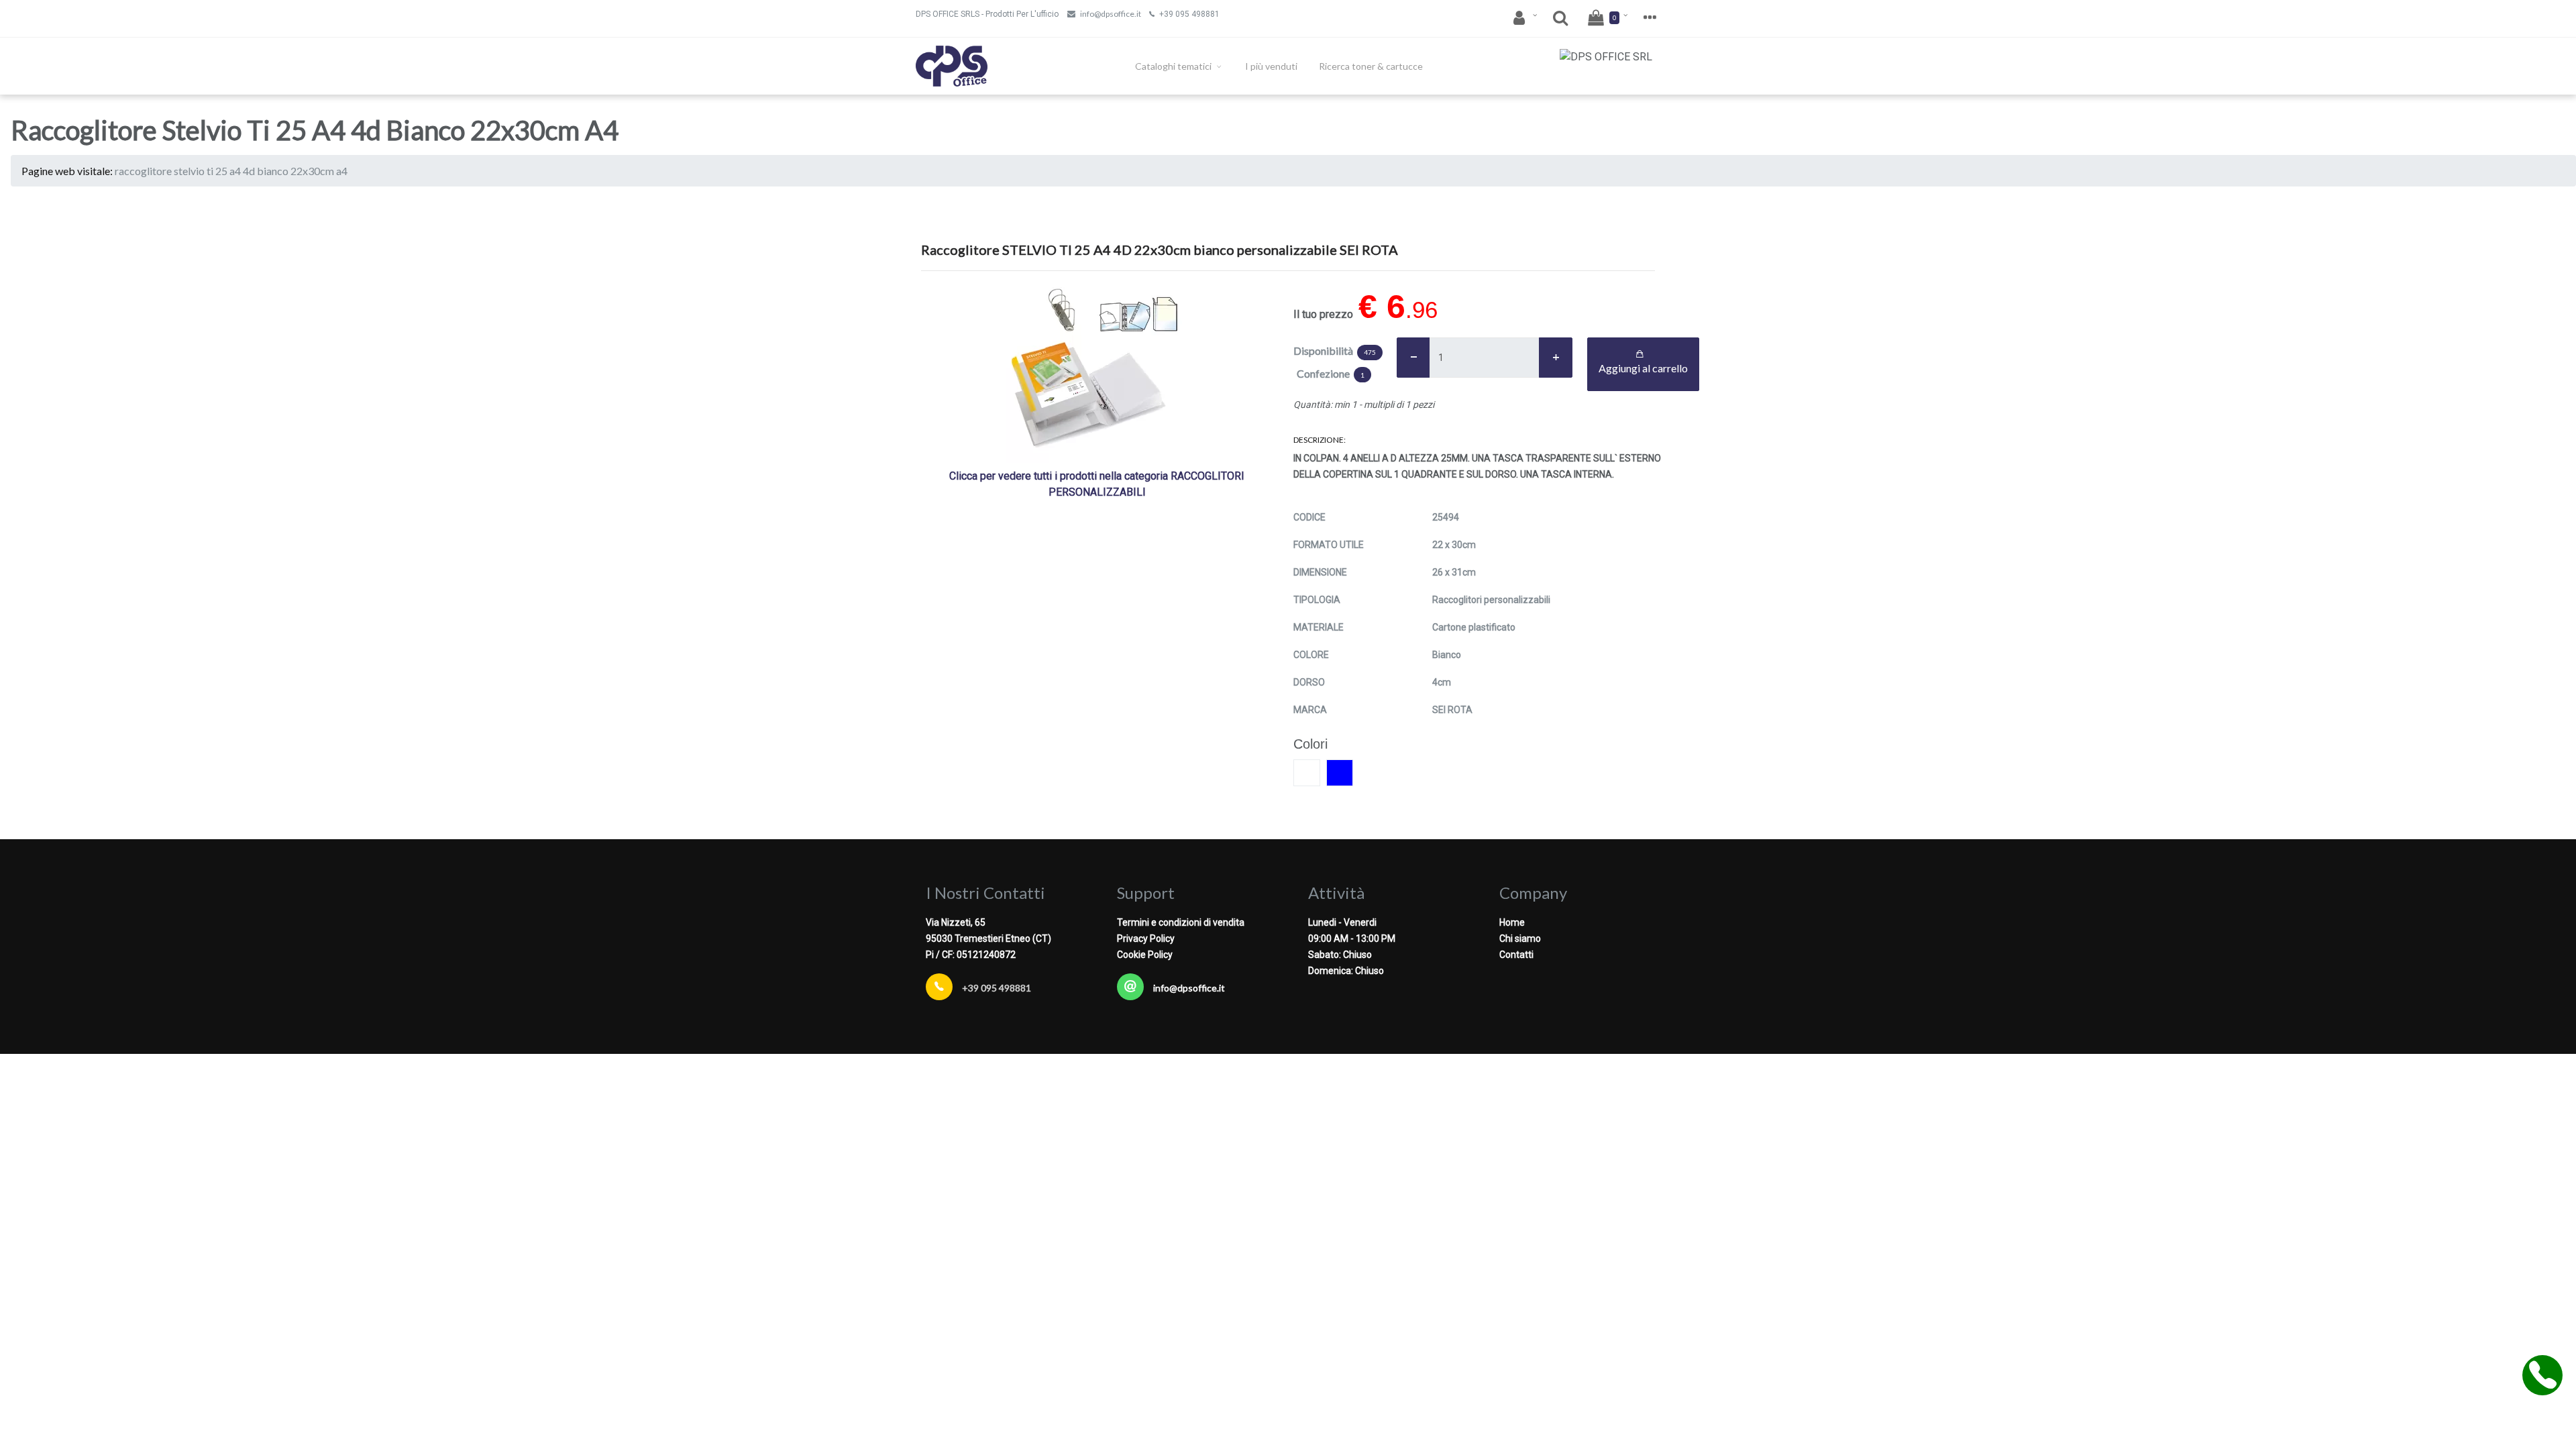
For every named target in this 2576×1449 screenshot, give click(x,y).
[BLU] (1340, 773)
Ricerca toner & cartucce (1371, 66)
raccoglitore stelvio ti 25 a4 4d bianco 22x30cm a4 (231, 171)
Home (1512, 922)
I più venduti (1271, 66)
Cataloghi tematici (1174, 66)
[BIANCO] (1307, 773)
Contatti (1516, 955)
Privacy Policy (1146, 938)
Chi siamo (1520, 938)
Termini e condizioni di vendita (1181, 922)
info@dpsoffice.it (1111, 14)
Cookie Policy (1145, 955)
